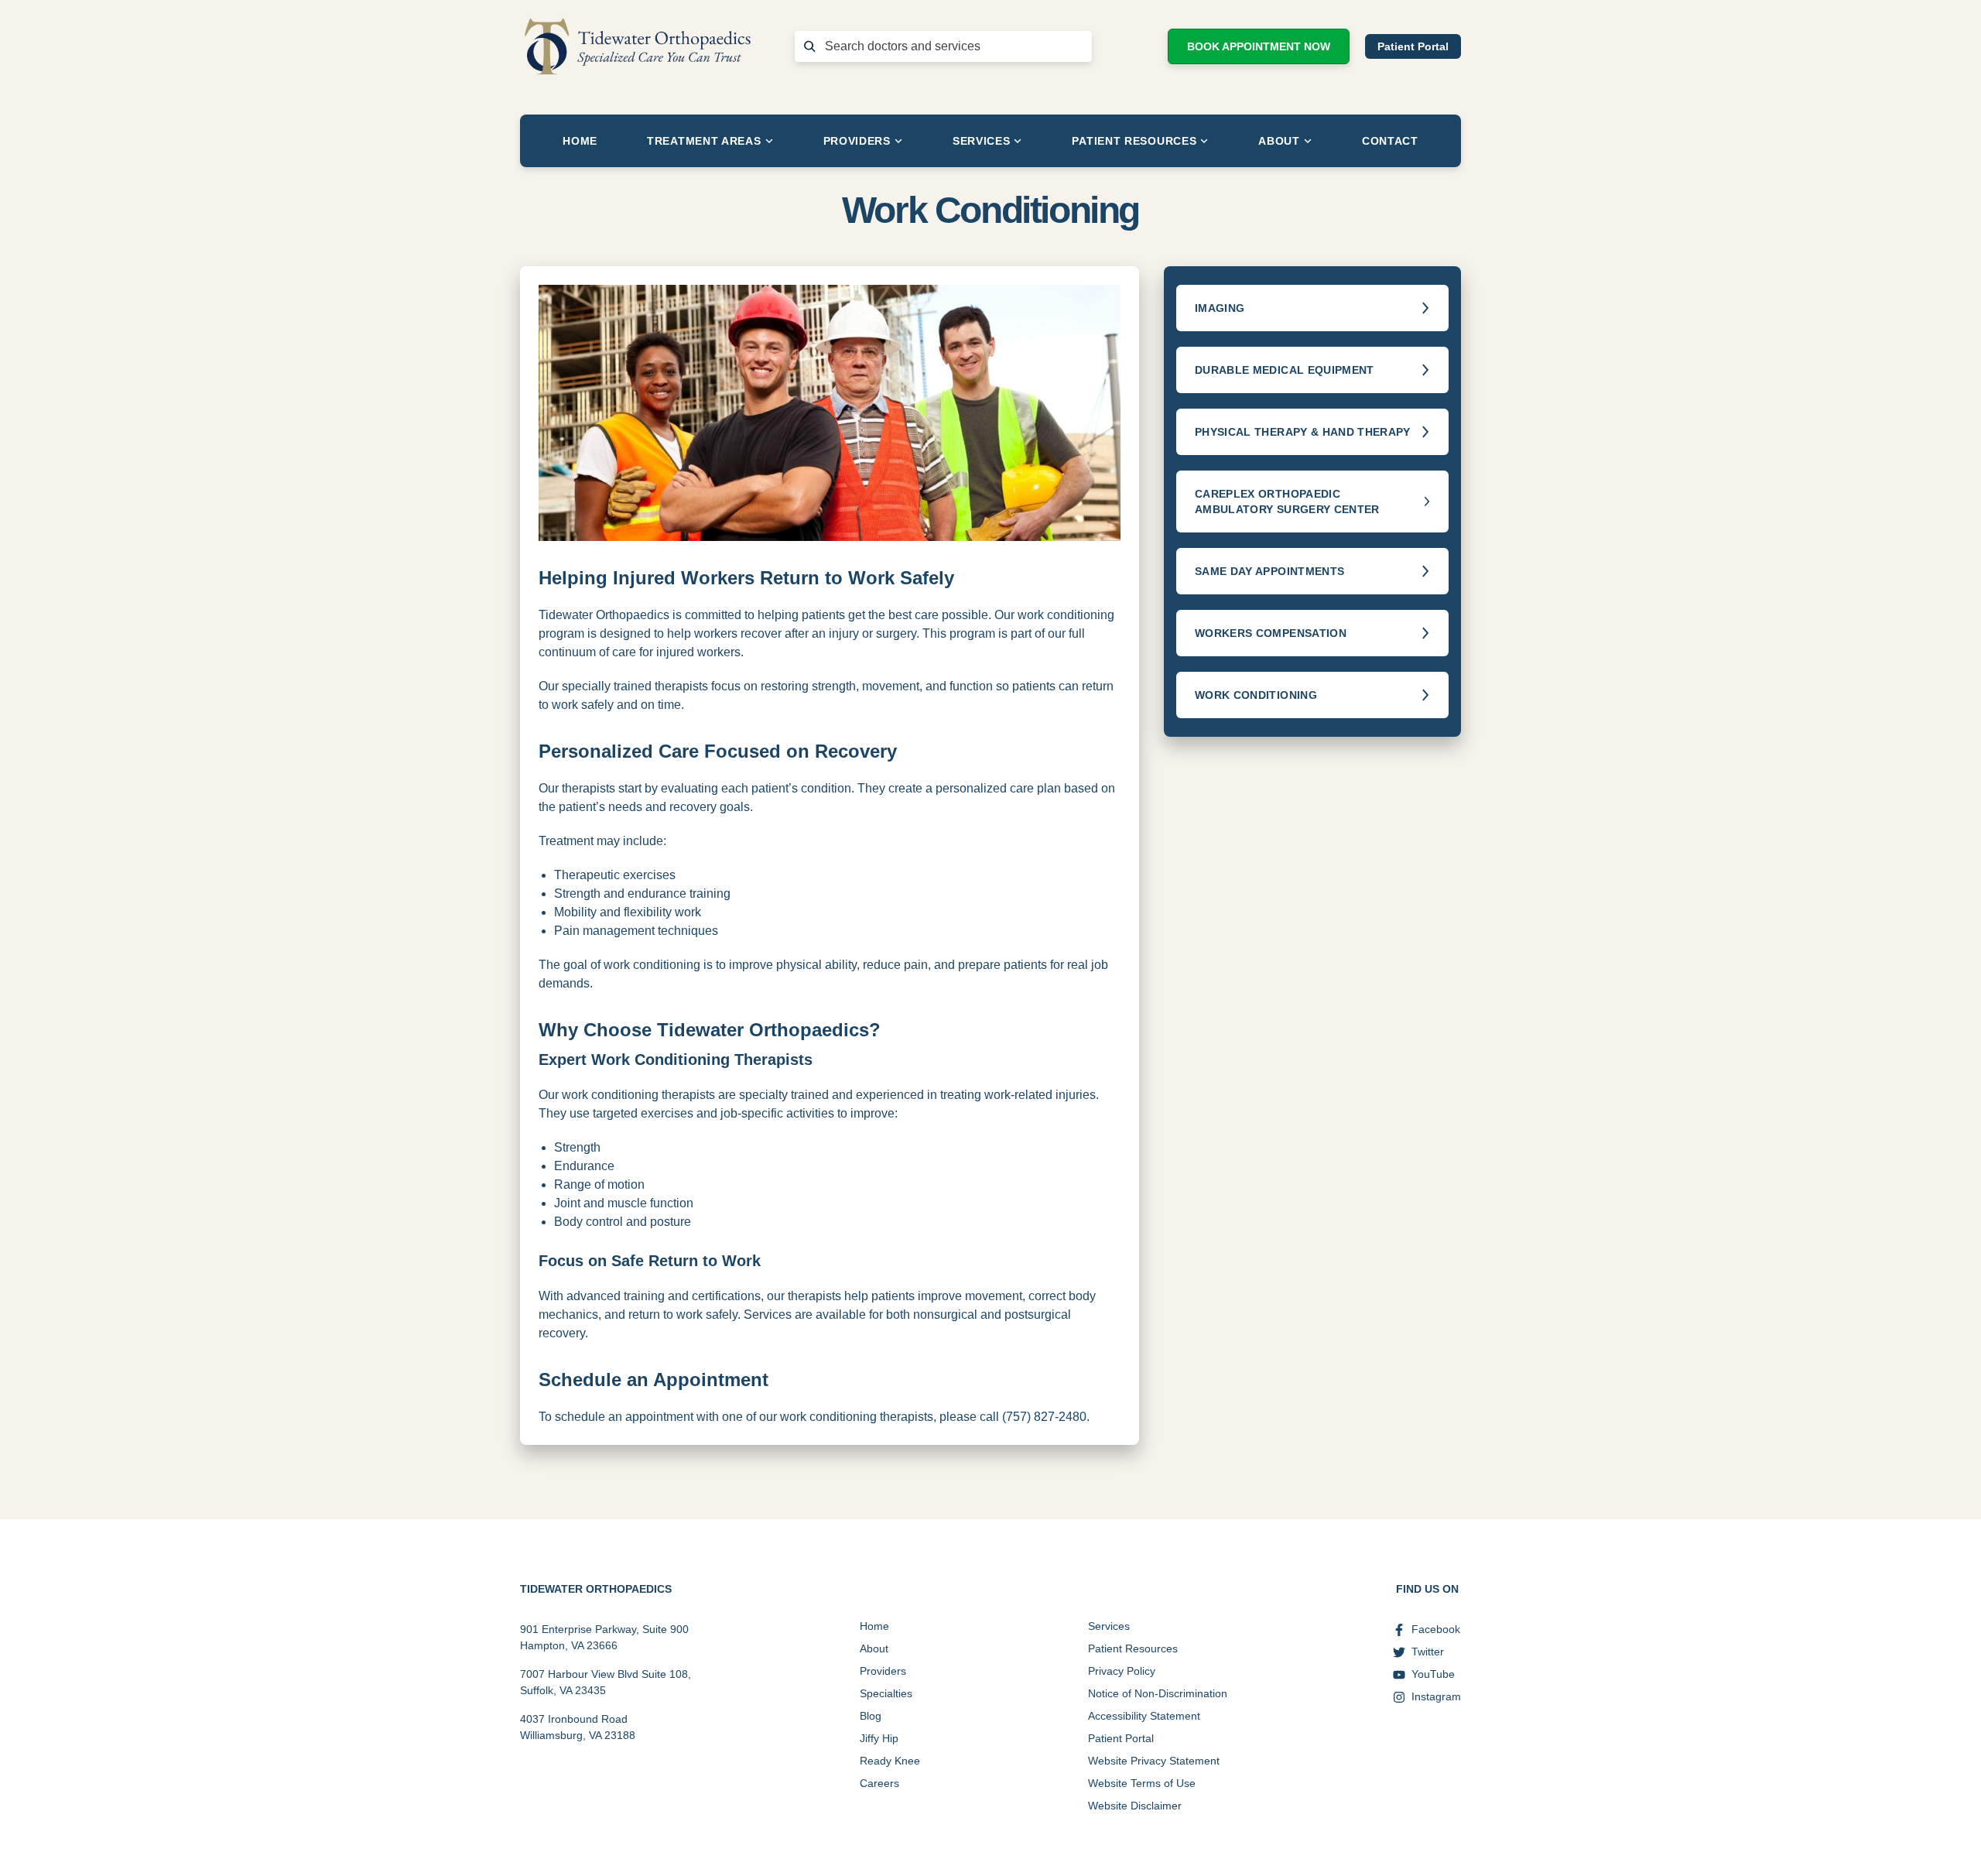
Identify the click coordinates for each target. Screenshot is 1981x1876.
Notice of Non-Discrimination (1158, 1693)
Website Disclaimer (1135, 1806)
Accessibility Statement (1144, 1716)
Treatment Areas (704, 141)
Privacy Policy (1122, 1671)
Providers (857, 141)
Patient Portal (1413, 46)
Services (982, 141)
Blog (871, 1716)
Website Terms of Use (1142, 1783)
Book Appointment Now (1259, 46)
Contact (1390, 141)
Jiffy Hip (879, 1738)
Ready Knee (890, 1761)
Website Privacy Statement (1154, 1761)
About (1279, 141)
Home (580, 141)
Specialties (886, 1693)
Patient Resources (1134, 141)
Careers (879, 1783)
